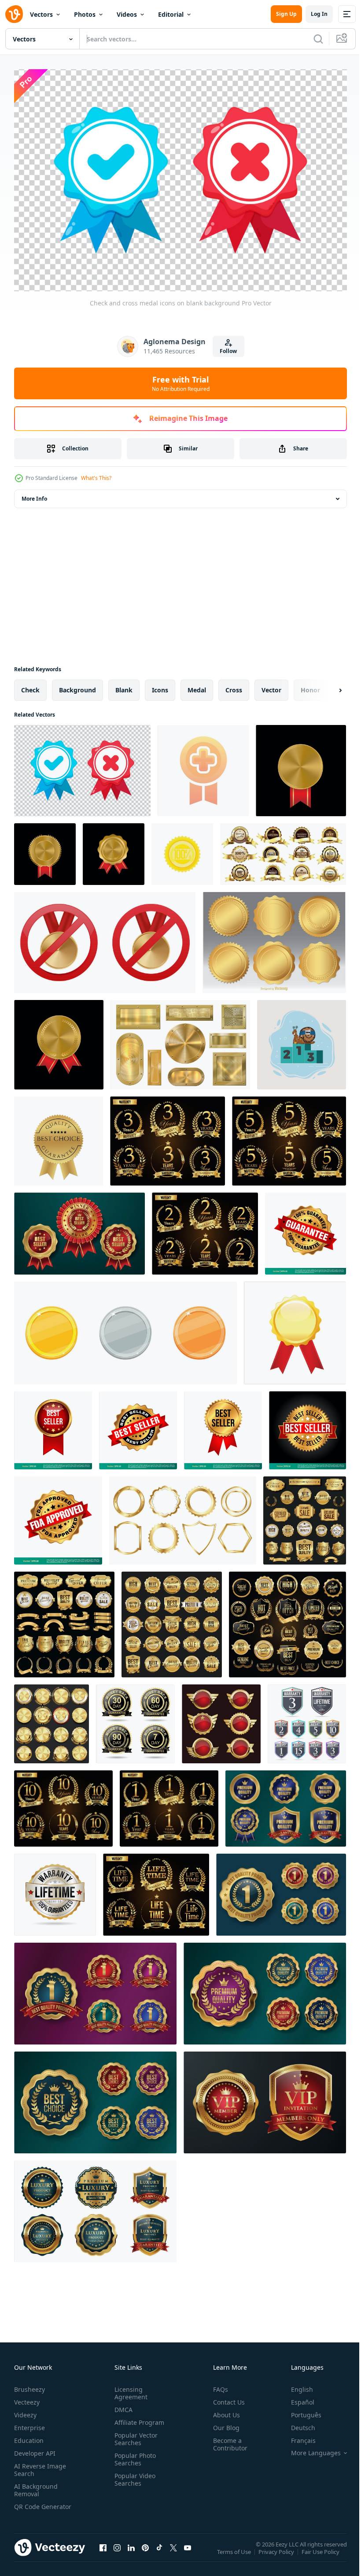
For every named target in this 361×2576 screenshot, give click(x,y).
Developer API (35, 2449)
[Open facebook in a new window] (103, 2552)
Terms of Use (235, 2553)
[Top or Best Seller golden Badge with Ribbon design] (79, 1229)
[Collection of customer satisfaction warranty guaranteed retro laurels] (168, 1137)
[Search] (318, 39)
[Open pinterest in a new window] (145, 2552)
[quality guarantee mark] (59, 1137)
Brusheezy (29, 2385)
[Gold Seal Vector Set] (274, 938)
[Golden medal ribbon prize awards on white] (295, 1329)
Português (300, 2411)
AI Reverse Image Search (40, 2465)
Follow (228, 351)
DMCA (122, 2405)
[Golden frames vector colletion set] (183, 1516)
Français (297, 2436)
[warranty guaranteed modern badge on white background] (307, 1719)
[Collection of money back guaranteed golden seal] (135, 1719)
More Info (34, 494)
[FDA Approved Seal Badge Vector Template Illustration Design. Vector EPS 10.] (58, 1516)
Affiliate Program (138, 2418)
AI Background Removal (36, 2486)
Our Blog (223, 2423)
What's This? (96, 478)
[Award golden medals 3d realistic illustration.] (114, 850)
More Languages (309, 2449)
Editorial (171, 14)
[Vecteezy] (14, 14)
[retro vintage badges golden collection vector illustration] (305, 1516)
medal (197, 686)
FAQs (217, 2385)
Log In (319, 14)
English (295, 2385)
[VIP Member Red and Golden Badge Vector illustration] (265, 2098)
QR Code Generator (29, 2506)
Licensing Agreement (129, 2389)
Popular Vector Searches (134, 2435)
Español (296, 2398)
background (77, 686)
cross (234, 686)
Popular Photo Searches (133, 2455)
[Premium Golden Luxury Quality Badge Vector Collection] (95, 2207)
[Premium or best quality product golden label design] (286, 1804)
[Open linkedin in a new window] (131, 2552)
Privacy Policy (277, 2553)
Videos (127, 14)
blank (124, 686)
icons (160, 686)
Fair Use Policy (321, 2553)
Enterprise (29, 2423)
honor (310, 686)
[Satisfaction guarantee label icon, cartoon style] (182, 850)
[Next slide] (326, 686)
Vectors (41, 14)
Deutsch (297, 2423)
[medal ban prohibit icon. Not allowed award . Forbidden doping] (105, 938)
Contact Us (225, 2398)
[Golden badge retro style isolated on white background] (221, 1719)
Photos (85, 14)
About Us (223, 2411)
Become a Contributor (227, 2440)
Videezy (25, 2411)
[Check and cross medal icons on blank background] (82, 766)
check (30, 686)
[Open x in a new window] (173, 2552)
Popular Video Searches (133, 2475)
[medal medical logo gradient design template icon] (203, 766)
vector (271, 686)
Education (29, 2436)
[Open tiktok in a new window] (159, 2552)
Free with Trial (181, 383)
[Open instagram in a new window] (117, 2552)
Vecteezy (27, 2398)
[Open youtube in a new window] (188, 2552)
